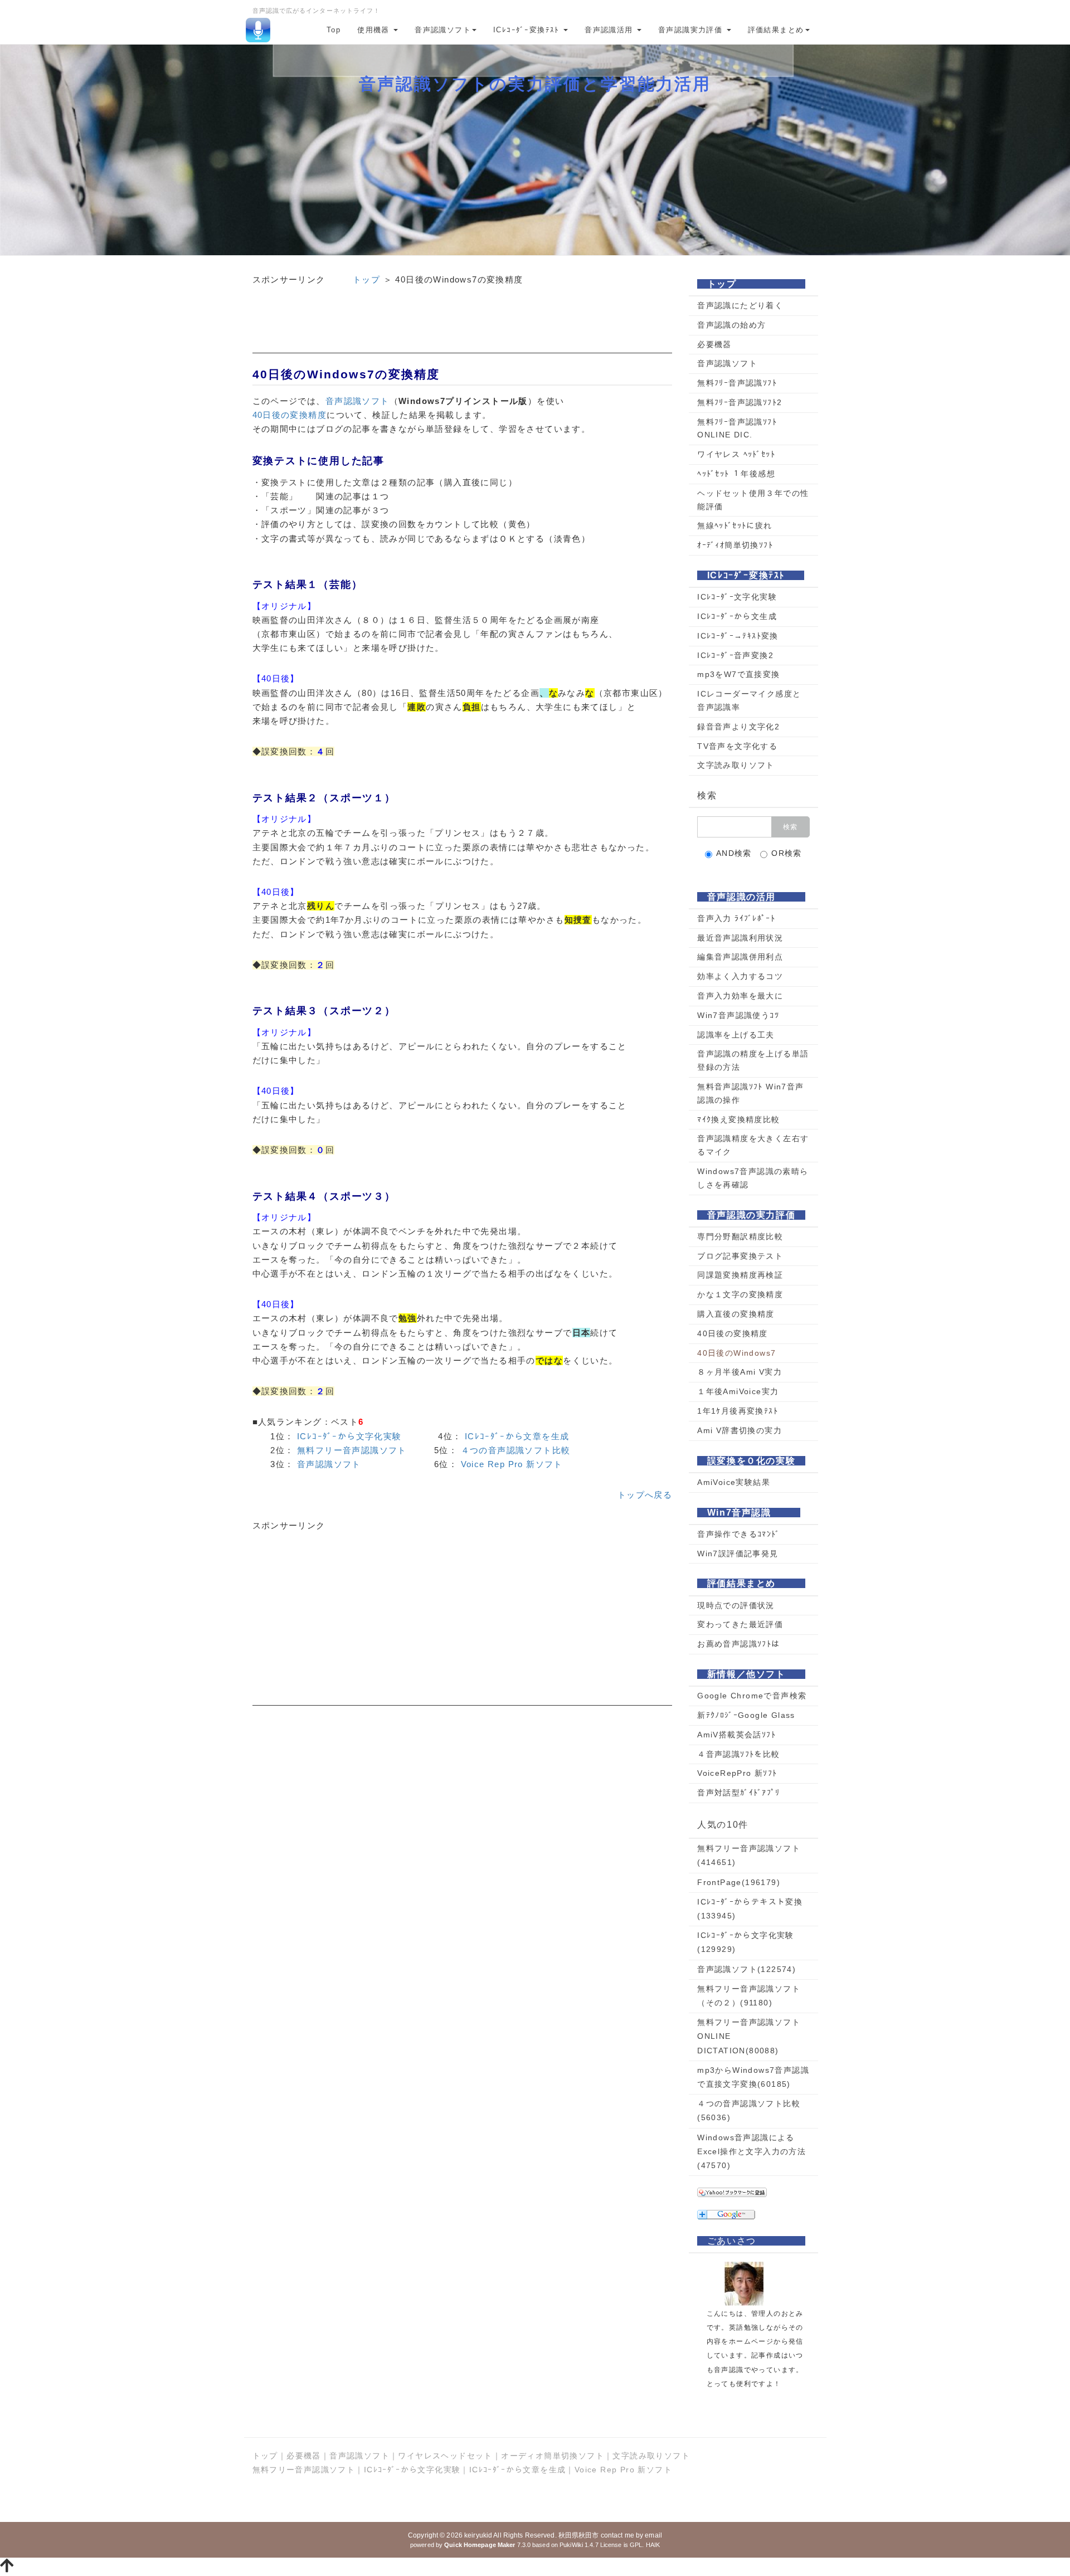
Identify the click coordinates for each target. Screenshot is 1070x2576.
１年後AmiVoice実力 (738, 1391)
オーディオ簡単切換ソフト (553, 2456)
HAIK (653, 2545)
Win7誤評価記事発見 (738, 1554)
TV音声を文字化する (737, 746)
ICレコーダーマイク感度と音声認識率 (749, 700)
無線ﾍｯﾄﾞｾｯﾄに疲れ (735, 525)
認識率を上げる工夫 (736, 1035)
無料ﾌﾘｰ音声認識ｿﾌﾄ (737, 383)
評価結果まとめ (776, 30)
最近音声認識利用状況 (740, 938)
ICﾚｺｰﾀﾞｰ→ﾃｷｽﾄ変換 (738, 636)
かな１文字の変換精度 (740, 1294)
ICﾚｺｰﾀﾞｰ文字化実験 (737, 597)
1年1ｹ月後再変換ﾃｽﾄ (738, 1411)
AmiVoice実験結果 (734, 1482)
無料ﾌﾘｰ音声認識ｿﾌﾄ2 (740, 402)
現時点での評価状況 (736, 1605)
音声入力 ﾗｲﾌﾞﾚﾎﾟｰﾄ (736, 918)
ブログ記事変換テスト (740, 1256)
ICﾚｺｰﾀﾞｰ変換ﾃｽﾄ (528, 30)
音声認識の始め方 (731, 325)
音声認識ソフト (443, 30)
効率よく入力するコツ (740, 976)
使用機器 (375, 30)
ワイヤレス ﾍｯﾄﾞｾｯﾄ (736, 454)
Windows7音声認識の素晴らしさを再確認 (753, 1178)
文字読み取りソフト (736, 765)
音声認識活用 (610, 30)
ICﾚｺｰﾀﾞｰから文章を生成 (517, 1436)
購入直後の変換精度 (736, 1314)
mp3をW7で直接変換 (738, 674)
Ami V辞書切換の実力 (740, 1430)
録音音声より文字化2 (738, 727)
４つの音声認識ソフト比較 (516, 1450)
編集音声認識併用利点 (740, 957)
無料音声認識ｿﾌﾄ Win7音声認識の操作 (750, 1093)
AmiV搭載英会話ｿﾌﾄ (736, 1735)
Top (334, 30)
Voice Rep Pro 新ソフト (512, 1464)
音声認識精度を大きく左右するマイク (753, 1145)
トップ (366, 279)
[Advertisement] (463, 328)
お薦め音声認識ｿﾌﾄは (738, 1644)
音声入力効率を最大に (740, 996)
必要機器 (714, 344)
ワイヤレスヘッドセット (445, 2456)
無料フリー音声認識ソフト (352, 1450)
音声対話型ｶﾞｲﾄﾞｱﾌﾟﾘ (738, 1793)
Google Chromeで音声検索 (752, 1696)
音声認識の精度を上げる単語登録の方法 (753, 1060)
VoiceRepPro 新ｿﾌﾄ (737, 1773)
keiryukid (478, 2535)
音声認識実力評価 (692, 30)
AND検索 (734, 853)
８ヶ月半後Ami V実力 (740, 1372)
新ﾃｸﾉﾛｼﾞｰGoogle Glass (746, 1715)
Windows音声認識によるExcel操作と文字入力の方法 (752, 2151)
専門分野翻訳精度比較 (740, 1236)
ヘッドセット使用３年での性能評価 (753, 500)
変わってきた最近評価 (740, 1624)
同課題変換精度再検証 (740, 1275)
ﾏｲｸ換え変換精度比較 (738, 1119)
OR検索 (787, 853)
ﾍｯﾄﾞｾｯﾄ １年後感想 (736, 474)
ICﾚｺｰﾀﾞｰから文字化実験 (349, 1436)
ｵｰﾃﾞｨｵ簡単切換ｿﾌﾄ (735, 545)
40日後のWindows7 (736, 1353)
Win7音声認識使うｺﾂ (738, 1015)
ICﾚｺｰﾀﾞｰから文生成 (737, 616)
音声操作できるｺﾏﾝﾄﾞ (738, 1534)
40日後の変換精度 (290, 415)
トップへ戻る (645, 1495)
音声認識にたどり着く (740, 305)
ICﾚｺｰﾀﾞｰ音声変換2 (735, 655)
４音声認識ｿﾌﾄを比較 (738, 1754)
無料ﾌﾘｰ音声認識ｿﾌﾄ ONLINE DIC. (737, 428)
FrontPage (739, 1882)
